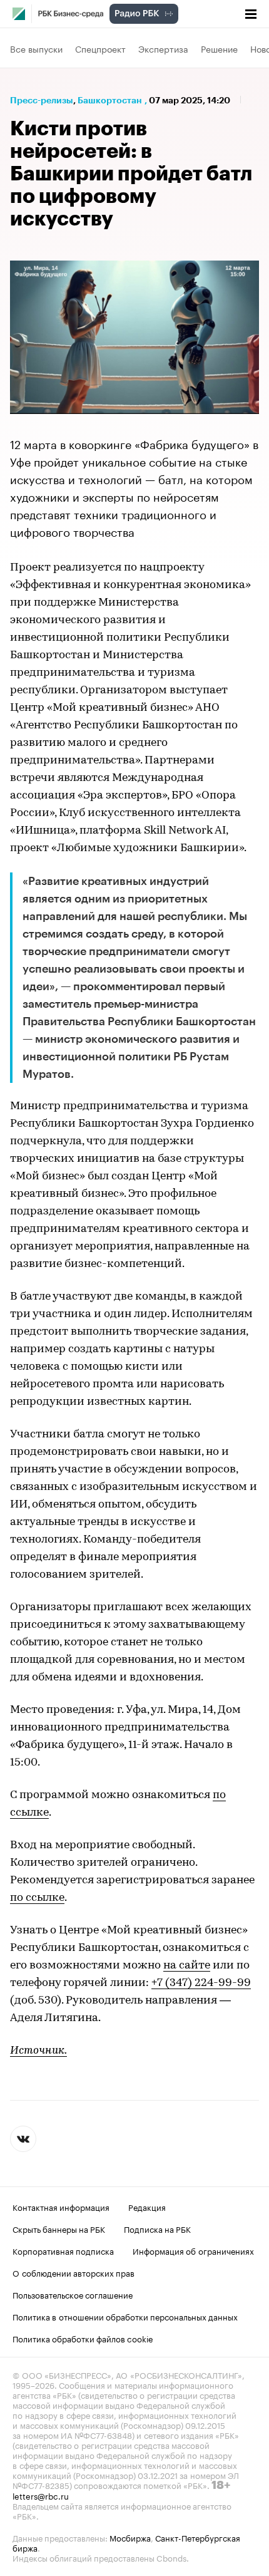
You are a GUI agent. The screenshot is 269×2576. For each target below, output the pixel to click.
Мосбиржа (130, 2537)
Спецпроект (100, 48)
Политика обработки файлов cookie (83, 2338)
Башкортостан (110, 100)
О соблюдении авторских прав (74, 2272)
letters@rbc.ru (41, 2495)
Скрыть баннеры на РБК (59, 2228)
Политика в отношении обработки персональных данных (125, 2316)
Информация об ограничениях (193, 2250)
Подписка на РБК (157, 2228)
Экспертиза (163, 48)
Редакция (147, 2206)
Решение (219, 48)
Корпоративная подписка (63, 2250)
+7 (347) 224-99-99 (201, 1984)
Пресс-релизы (42, 100)
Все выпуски (36, 48)
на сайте (187, 1966)
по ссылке (37, 1898)
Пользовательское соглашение (73, 2294)
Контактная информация (61, 2206)
